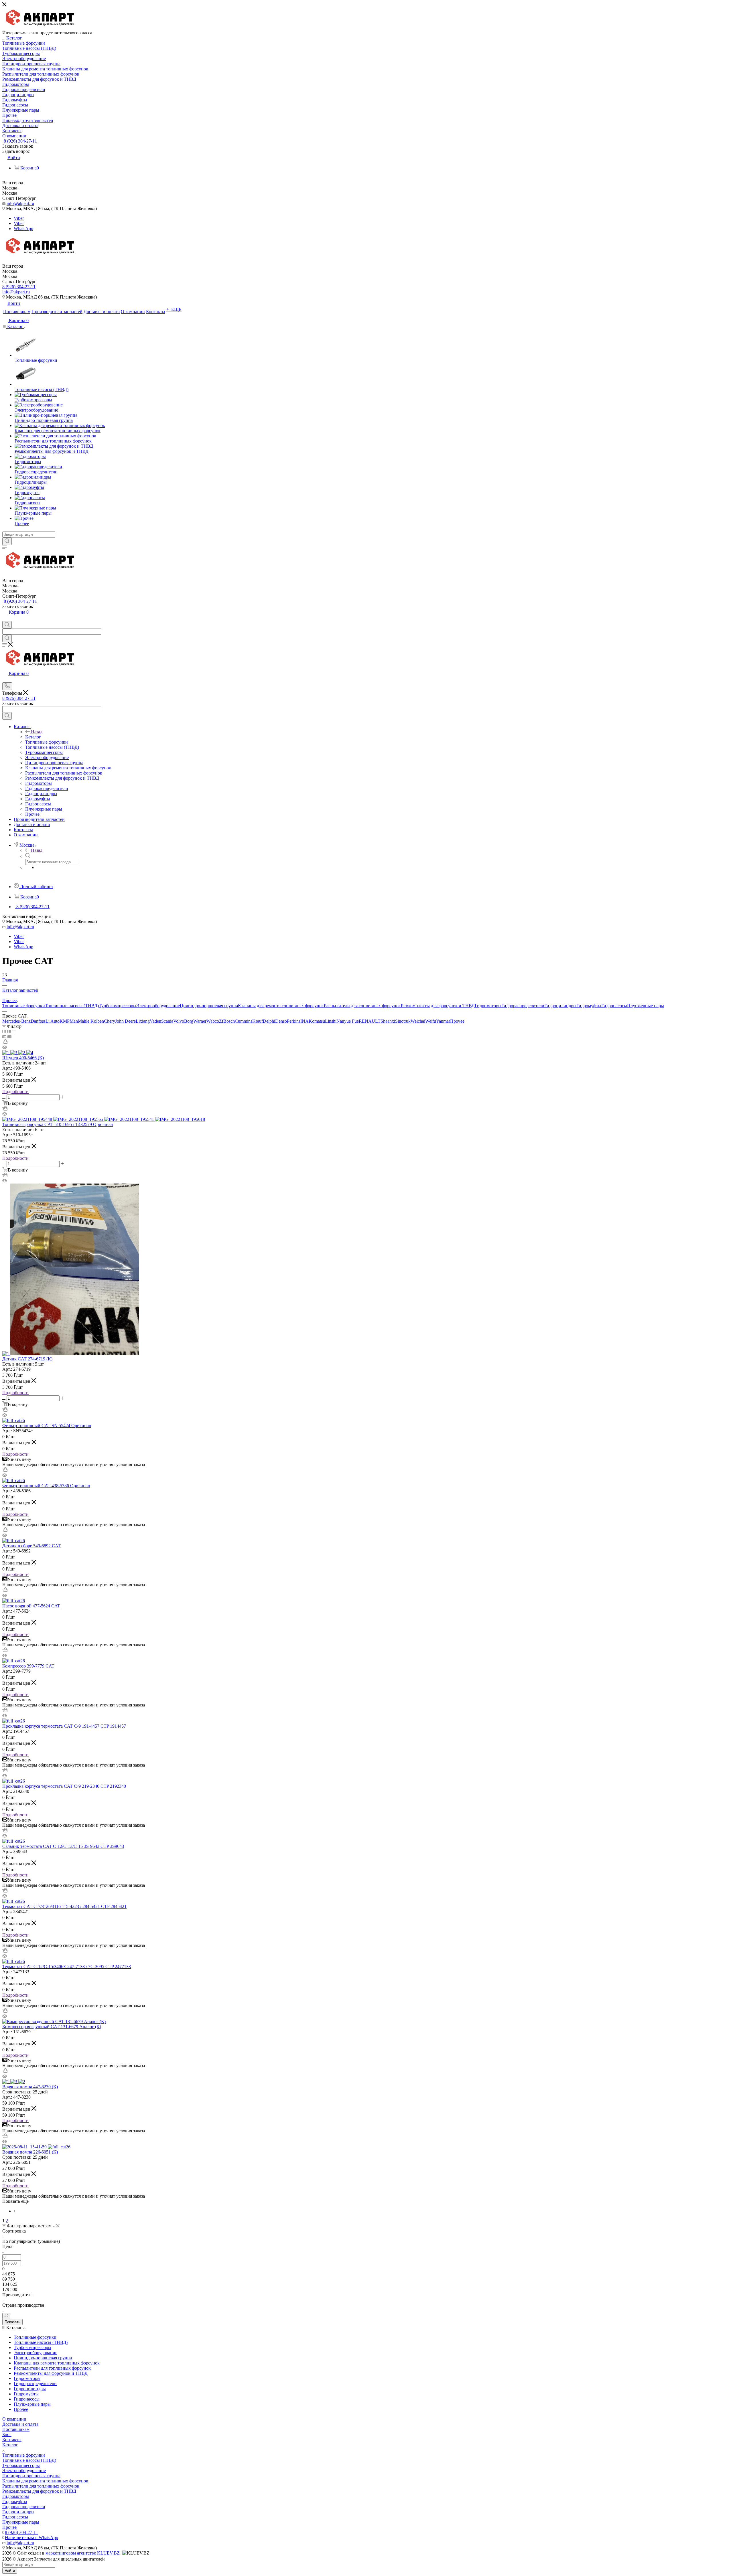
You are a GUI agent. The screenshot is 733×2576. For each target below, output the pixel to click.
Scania (167, 1021)
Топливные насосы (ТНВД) (72, 1006)
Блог (7, 2434)
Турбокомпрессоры (118, 1006)
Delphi (269, 1021)
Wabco (213, 1021)
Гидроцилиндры (560, 1006)
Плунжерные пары (646, 1006)
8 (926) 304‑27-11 (20, 141)
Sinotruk (403, 1021)
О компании (14, 2419)
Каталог (33, 737)
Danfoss (38, 1021)
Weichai (418, 1021)
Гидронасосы (614, 1006)
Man (74, 1021)
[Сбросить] (6, 2316)
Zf (221, 1021)
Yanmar (443, 1021)
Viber (19, 218)
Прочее (457, 1021)
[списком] (9, 1031)
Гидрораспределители (523, 1006)
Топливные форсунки (24, 1006)
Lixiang (143, 1021)
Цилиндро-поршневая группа (209, 1006)
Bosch (229, 1021)
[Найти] (7, 541)
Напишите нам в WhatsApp (31, 2538)
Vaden (155, 1021)
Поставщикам (16, 2429)
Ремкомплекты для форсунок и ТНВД (438, 1006)
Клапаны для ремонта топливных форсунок (281, 1006)
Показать (12, 2322)
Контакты (12, 2440)
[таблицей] (14, 1031)
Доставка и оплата (20, 2424)
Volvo (179, 1021)
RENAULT (370, 1021)
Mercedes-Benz (16, 1021)
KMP (65, 1021)
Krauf (258, 1021)
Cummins (244, 1021)
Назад (37, 732)
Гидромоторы (488, 1006)
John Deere (125, 1021)
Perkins (294, 1021)
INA (305, 1021)
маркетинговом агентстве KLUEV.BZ (83, 2553)
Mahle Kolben (91, 1021)
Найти (10, 2571)
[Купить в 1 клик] (5, 1042)
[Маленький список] (4, 1037)
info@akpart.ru (20, 203)
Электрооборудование (158, 1006)
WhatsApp (23, 229)
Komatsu (317, 1021)
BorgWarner (195, 1021)
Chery (110, 1021)
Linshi (331, 1021)
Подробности (15, 1092)
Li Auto (53, 1021)
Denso (281, 1021)
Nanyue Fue (348, 1021)
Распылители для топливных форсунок (362, 1006)
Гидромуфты (589, 1006)
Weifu (431, 1021)
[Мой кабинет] (5, 618)
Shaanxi (388, 1021)
